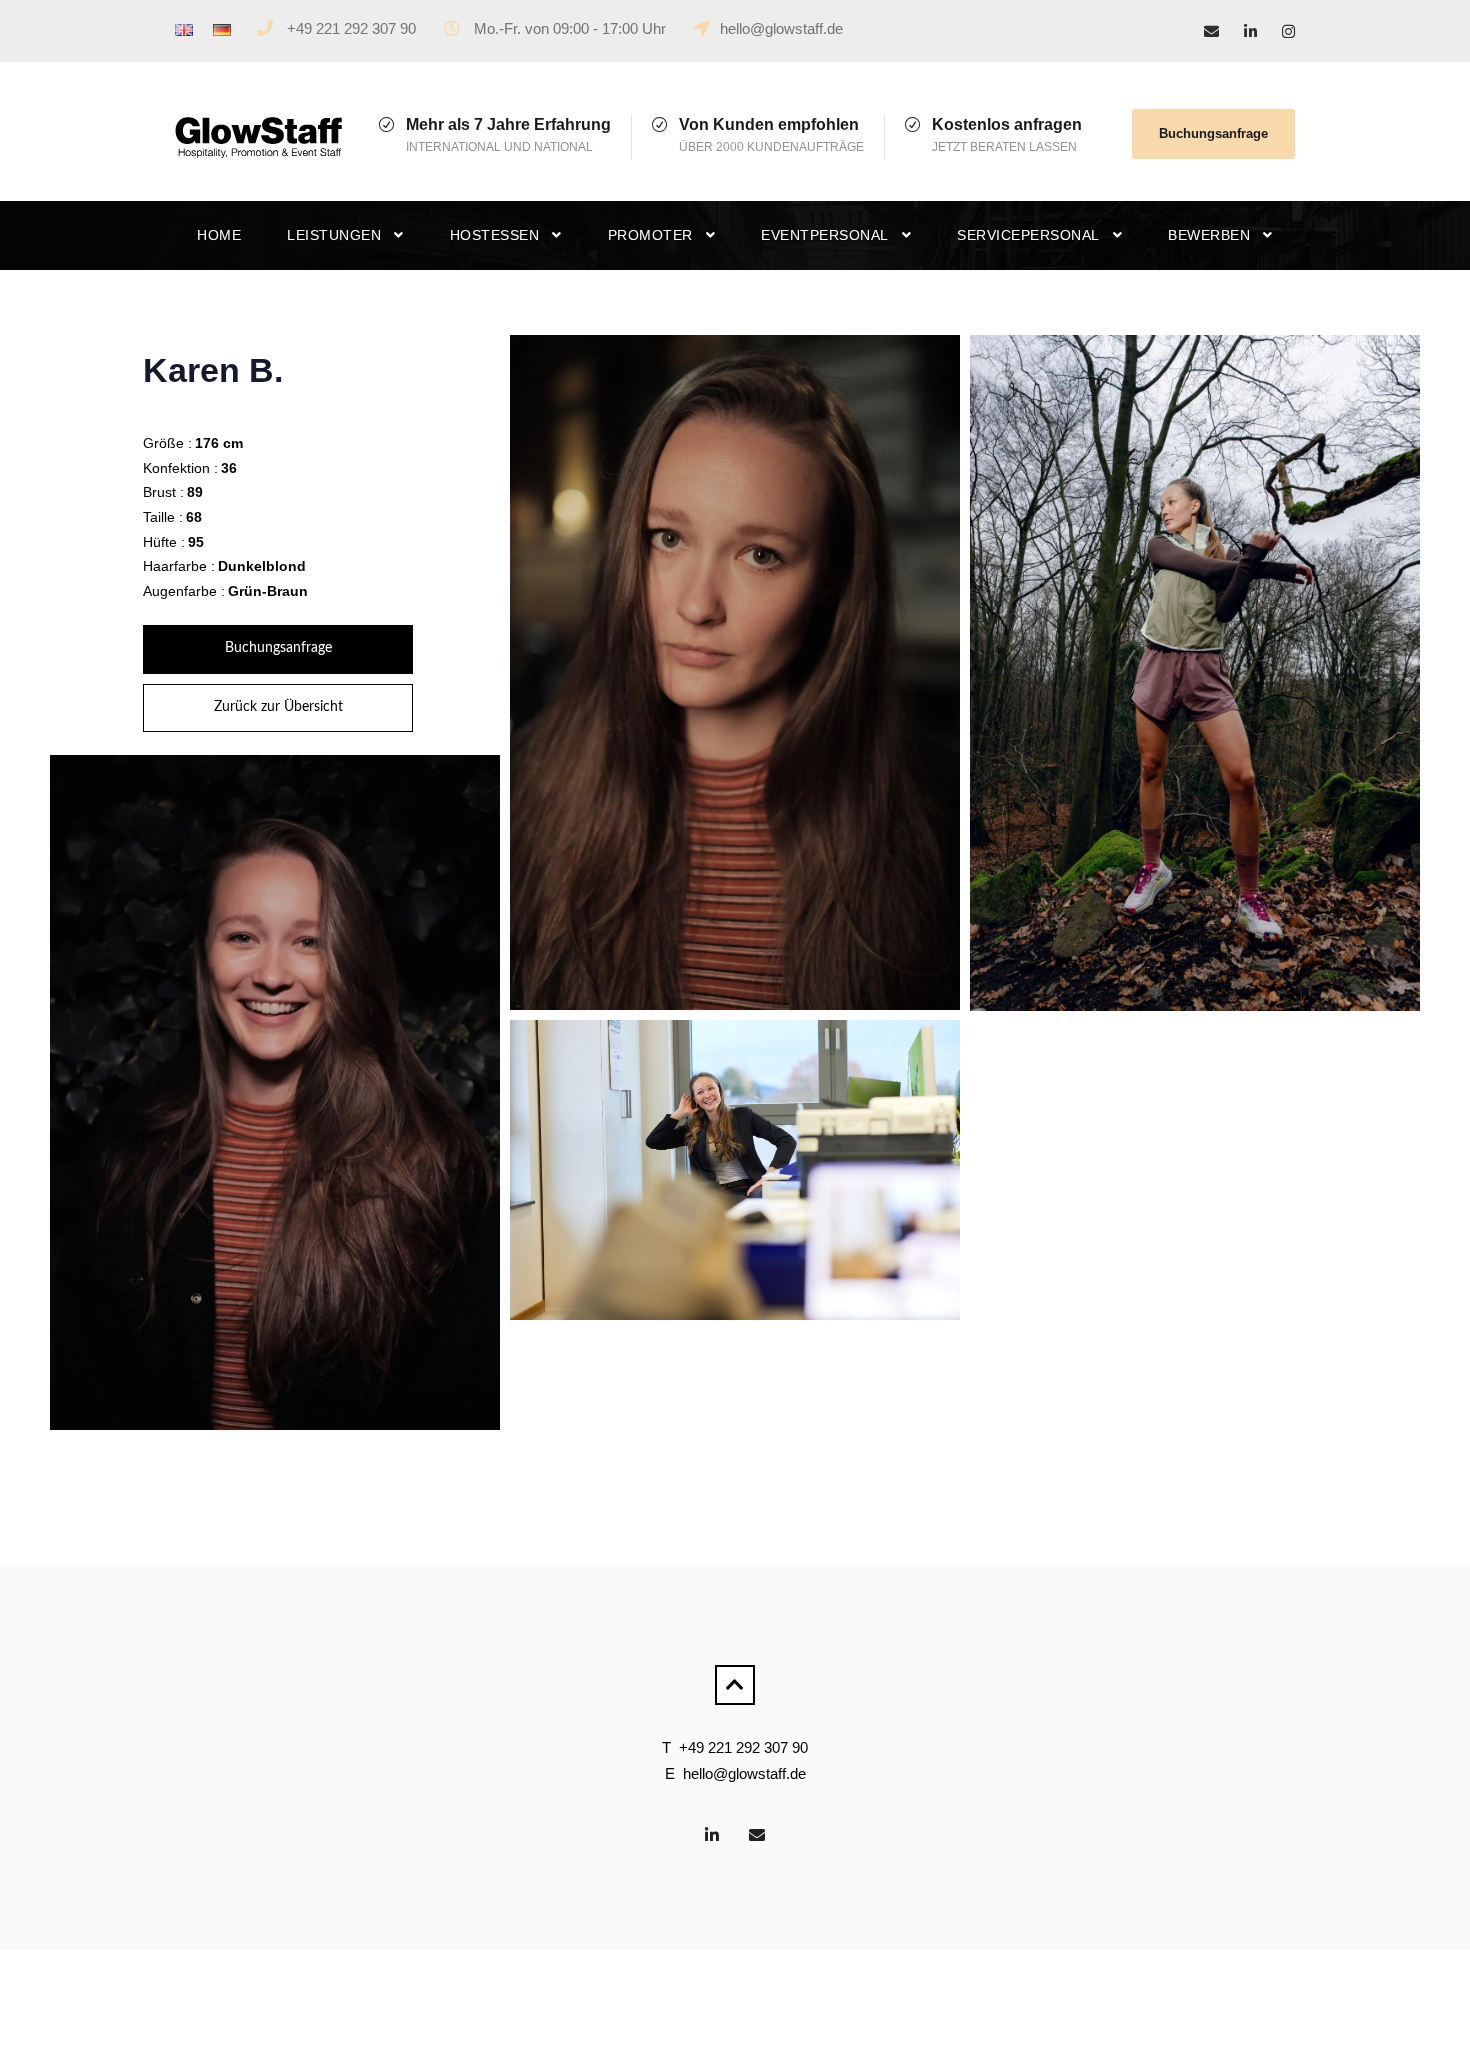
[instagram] (1288, 31)
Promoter (650, 235)
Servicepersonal (1028, 235)
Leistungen (334, 235)
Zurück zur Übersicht (278, 707)
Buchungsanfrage (1213, 133)
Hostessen (495, 235)
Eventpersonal (825, 235)
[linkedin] (1250, 31)
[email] (1211, 31)
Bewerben (1209, 235)
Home (219, 235)
